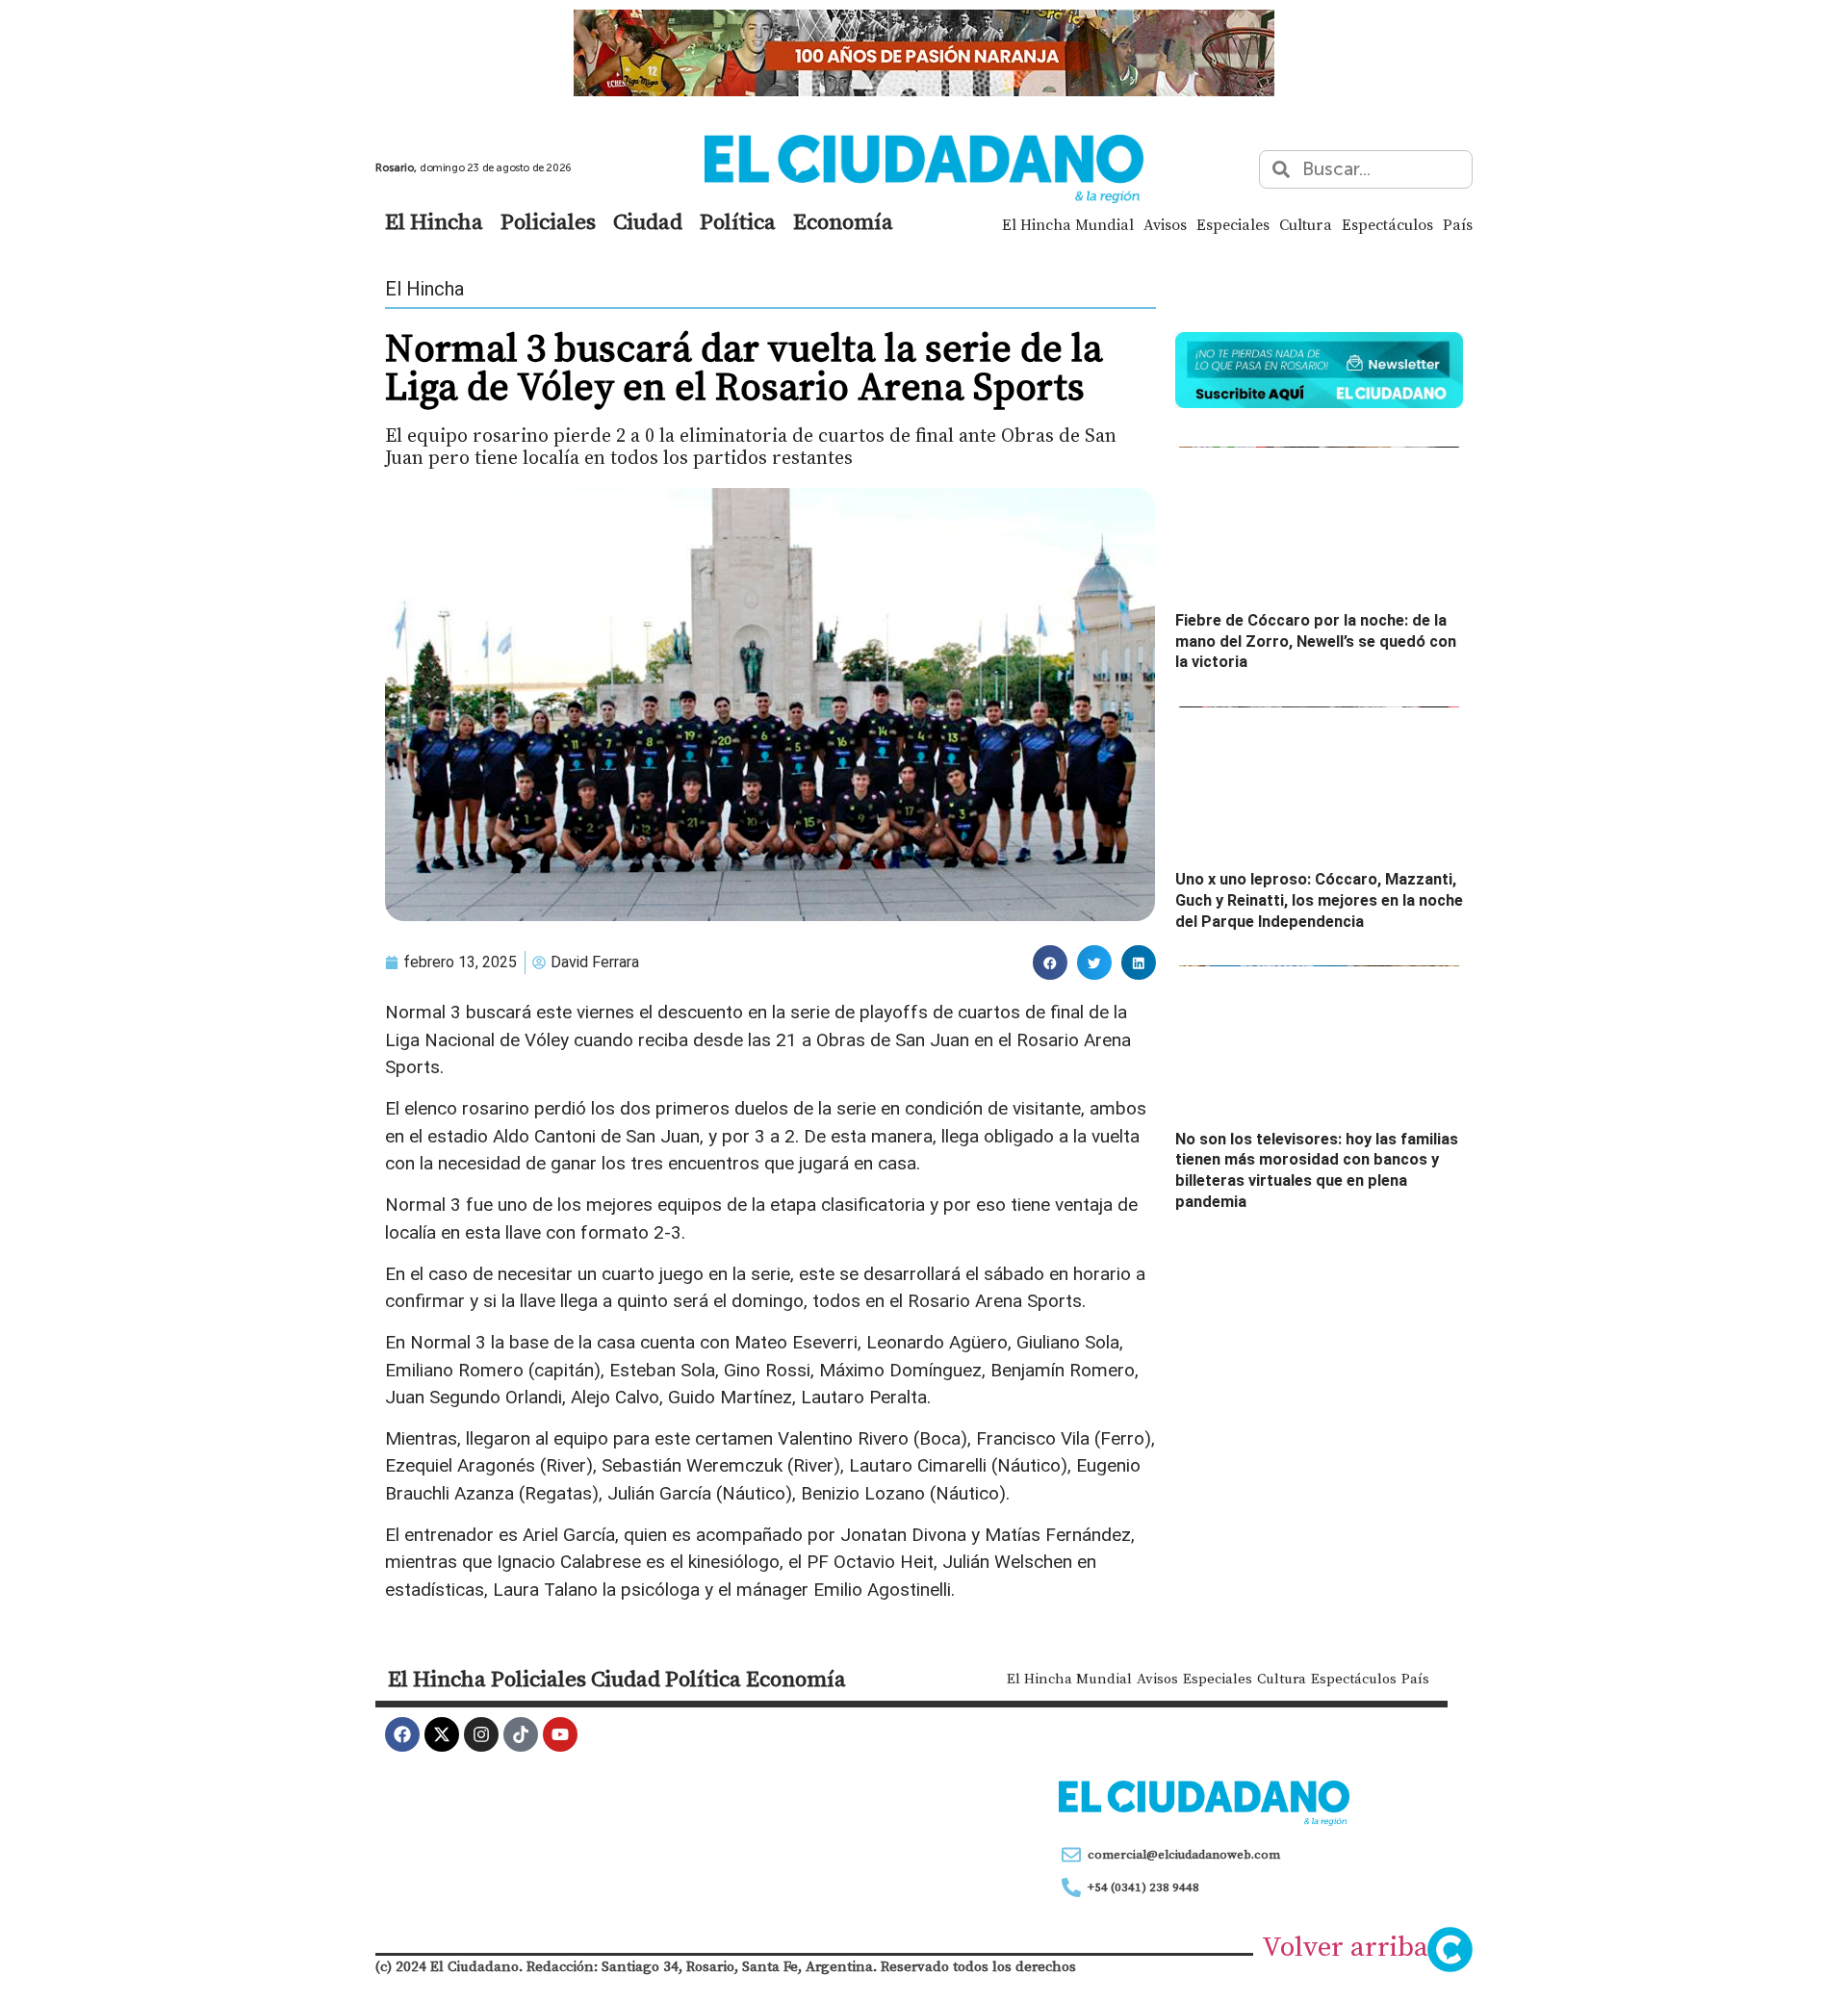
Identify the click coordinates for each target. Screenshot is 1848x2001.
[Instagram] (481, 1734)
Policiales (548, 221)
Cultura (1306, 224)
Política (738, 221)
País (1458, 224)
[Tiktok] (521, 1734)
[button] (1050, 962)
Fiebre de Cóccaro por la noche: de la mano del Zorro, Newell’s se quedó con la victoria (1316, 641)
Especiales (1233, 224)
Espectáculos (1387, 224)
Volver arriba (1345, 1946)
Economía (843, 221)
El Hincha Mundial (1068, 224)
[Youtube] (560, 1734)
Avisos (1165, 224)
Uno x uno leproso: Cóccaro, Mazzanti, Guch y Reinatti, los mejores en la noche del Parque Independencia (1319, 900)
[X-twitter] (442, 1734)
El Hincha (434, 221)
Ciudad (648, 221)
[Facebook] (402, 1734)
